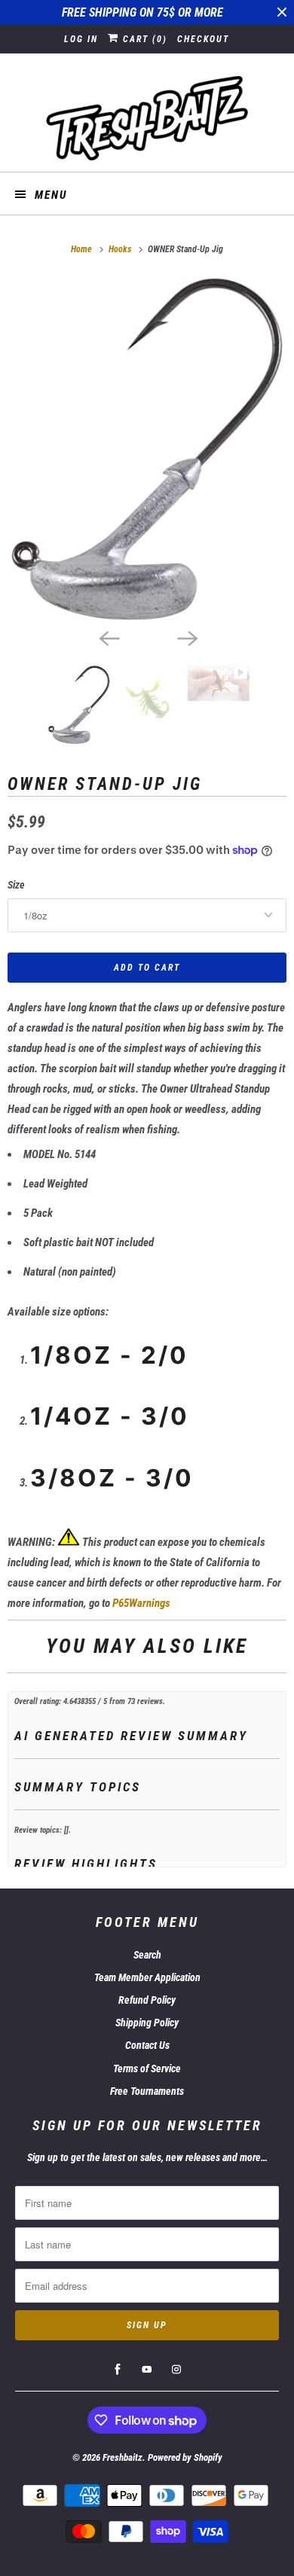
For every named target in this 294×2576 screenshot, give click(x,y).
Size (16, 885)
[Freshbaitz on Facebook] (118, 2370)
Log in (81, 39)
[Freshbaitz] (147, 118)
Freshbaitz (122, 2457)
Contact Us (147, 2045)
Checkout (203, 39)
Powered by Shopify (185, 2457)
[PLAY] (147, 449)
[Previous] (108, 637)
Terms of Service (147, 2068)
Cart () (143, 39)
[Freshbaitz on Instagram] (176, 2370)
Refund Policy (147, 2000)
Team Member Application (147, 1977)
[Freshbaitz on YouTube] (147, 2370)
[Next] (186, 637)
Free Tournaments (147, 2091)
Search (147, 1955)
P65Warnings (141, 1603)
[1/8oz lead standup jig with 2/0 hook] (147, 449)
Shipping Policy (147, 2023)
